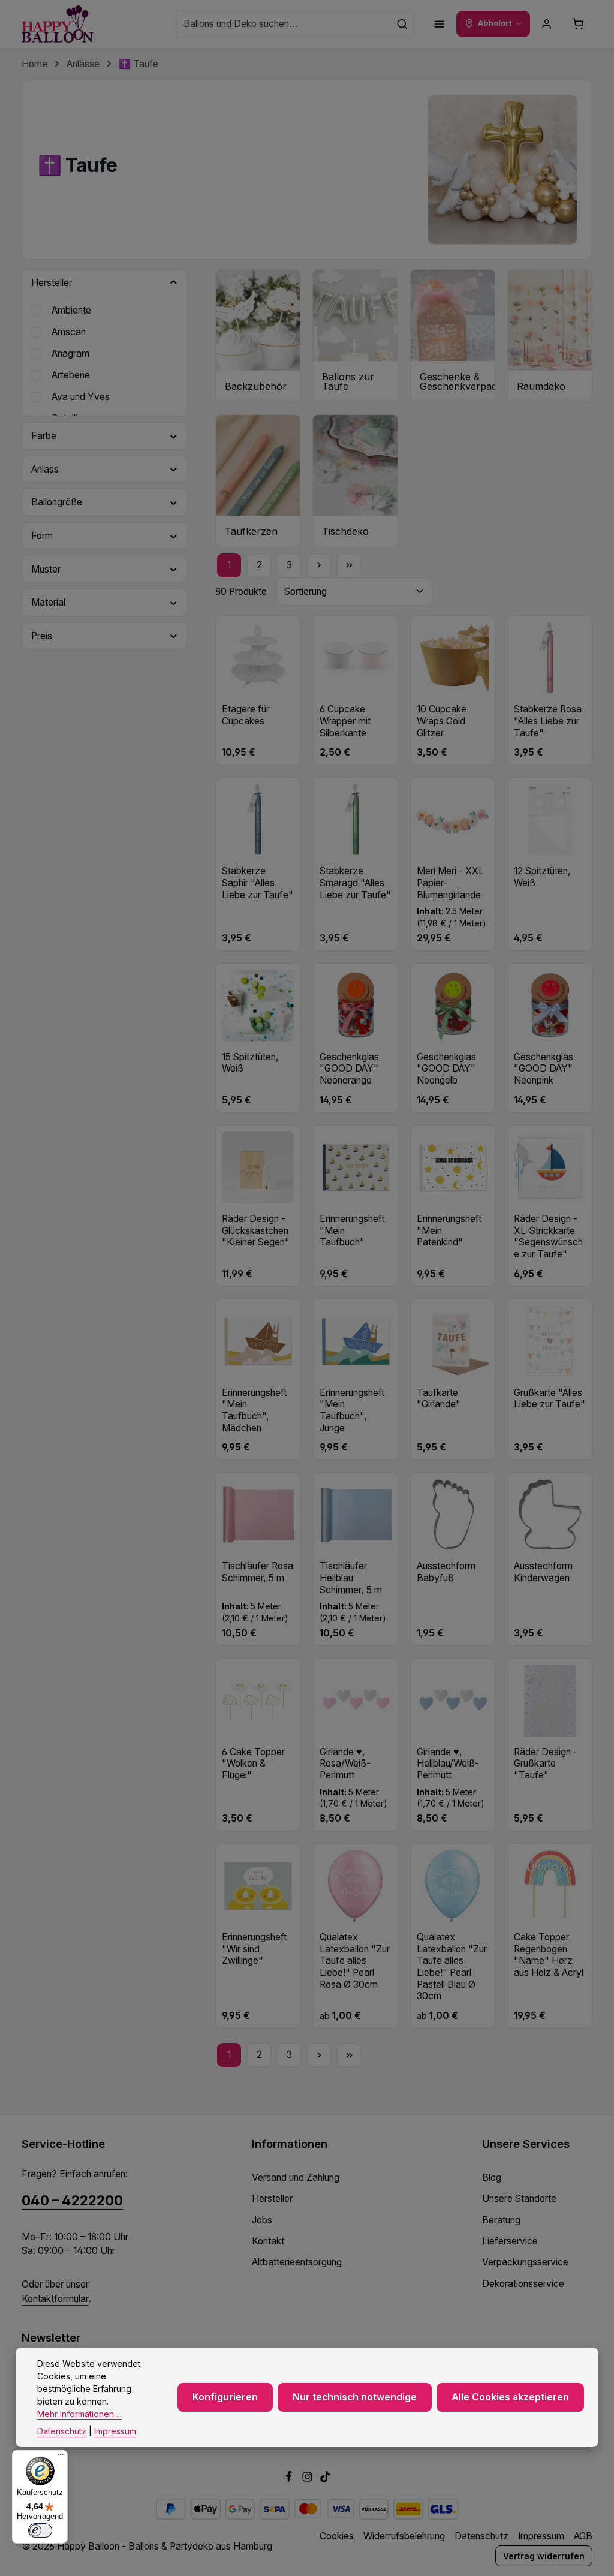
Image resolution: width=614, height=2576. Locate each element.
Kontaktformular (55, 2299)
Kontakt (268, 2241)
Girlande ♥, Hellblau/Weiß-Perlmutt (448, 1764)
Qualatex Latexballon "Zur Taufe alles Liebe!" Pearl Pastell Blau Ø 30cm (452, 1966)
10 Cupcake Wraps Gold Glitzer (442, 721)
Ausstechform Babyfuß (446, 1572)
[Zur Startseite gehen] (58, 24)
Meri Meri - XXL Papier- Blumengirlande (450, 883)
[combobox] (283, 24)
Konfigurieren (225, 2397)
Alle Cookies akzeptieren (510, 2397)
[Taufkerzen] (258, 481)
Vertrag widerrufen (544, 2556)
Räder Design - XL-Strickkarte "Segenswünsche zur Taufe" (548, 1236)
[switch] (40, 2530)
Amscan (69, 332)
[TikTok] (325, 2479)
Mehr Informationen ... (79, 2414)
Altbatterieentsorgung (297, 2262)
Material (48, 602)
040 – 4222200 (72, 2200)
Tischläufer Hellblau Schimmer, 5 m (351, 1578)
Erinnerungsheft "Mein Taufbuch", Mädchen (254, 1410)
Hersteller (52, 283)
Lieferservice (510, 2241)
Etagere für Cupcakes (246, 715)
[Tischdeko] (355, 481)
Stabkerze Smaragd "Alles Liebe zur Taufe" (355, 883)
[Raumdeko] (550, 336)
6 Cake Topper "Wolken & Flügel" (253, 1764)
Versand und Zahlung (296, 2178)
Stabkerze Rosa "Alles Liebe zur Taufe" (548, 721)
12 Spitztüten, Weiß (542, 877)
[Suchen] (402, 24)
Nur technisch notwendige (355, 2397)
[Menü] (440, 24)
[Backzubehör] (258, 336)
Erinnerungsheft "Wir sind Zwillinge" (254, 1949)
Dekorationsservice (523, 2284)
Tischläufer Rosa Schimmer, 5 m (258, 1572)
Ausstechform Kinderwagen (543, 1572)
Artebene (71, 375)
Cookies (337, 2536)
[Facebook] (290, 2479)
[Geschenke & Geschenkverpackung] (453, 336)
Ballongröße (57, 502)
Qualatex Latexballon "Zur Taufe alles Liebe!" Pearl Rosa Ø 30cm (355, 1961)
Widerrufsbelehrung (404, 2536)
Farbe (44, 436)
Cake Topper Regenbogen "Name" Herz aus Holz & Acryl (549, 1955)
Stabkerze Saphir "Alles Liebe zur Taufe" (258, 883)
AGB (583, 2536)
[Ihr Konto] (547, 24)
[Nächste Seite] (319, 565)
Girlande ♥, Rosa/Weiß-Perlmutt (345, 1764)
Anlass (45, 469)
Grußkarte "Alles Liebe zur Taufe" (550, 1399)
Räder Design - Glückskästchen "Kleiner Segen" (256, 1230)
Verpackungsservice (525, 2262)
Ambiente (71, 310)
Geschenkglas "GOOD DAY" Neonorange (349, 1069)
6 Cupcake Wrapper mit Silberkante (345, 721)
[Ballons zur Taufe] (355, 336)
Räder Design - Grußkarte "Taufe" (546, 1764)
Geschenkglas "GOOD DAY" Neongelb (446, 1069)
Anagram (70, 353)
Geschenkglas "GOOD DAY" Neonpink (544, 1069)
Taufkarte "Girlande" (439, 1399)
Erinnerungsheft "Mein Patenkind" (449, 1230)
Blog (492, 2178)
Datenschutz (481, 2536)
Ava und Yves (81, 397)
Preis (42, 636)
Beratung (501, 2220)
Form (42, 536)
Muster (46, 569)
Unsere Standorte (519, 2199)
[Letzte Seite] (349, 565)
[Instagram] (308, 2479)
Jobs (262, 2220)
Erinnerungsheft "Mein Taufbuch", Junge (352, 1410)
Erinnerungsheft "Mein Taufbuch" (352, 1230)
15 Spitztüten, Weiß (250, 1063)
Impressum (541, 2536)
